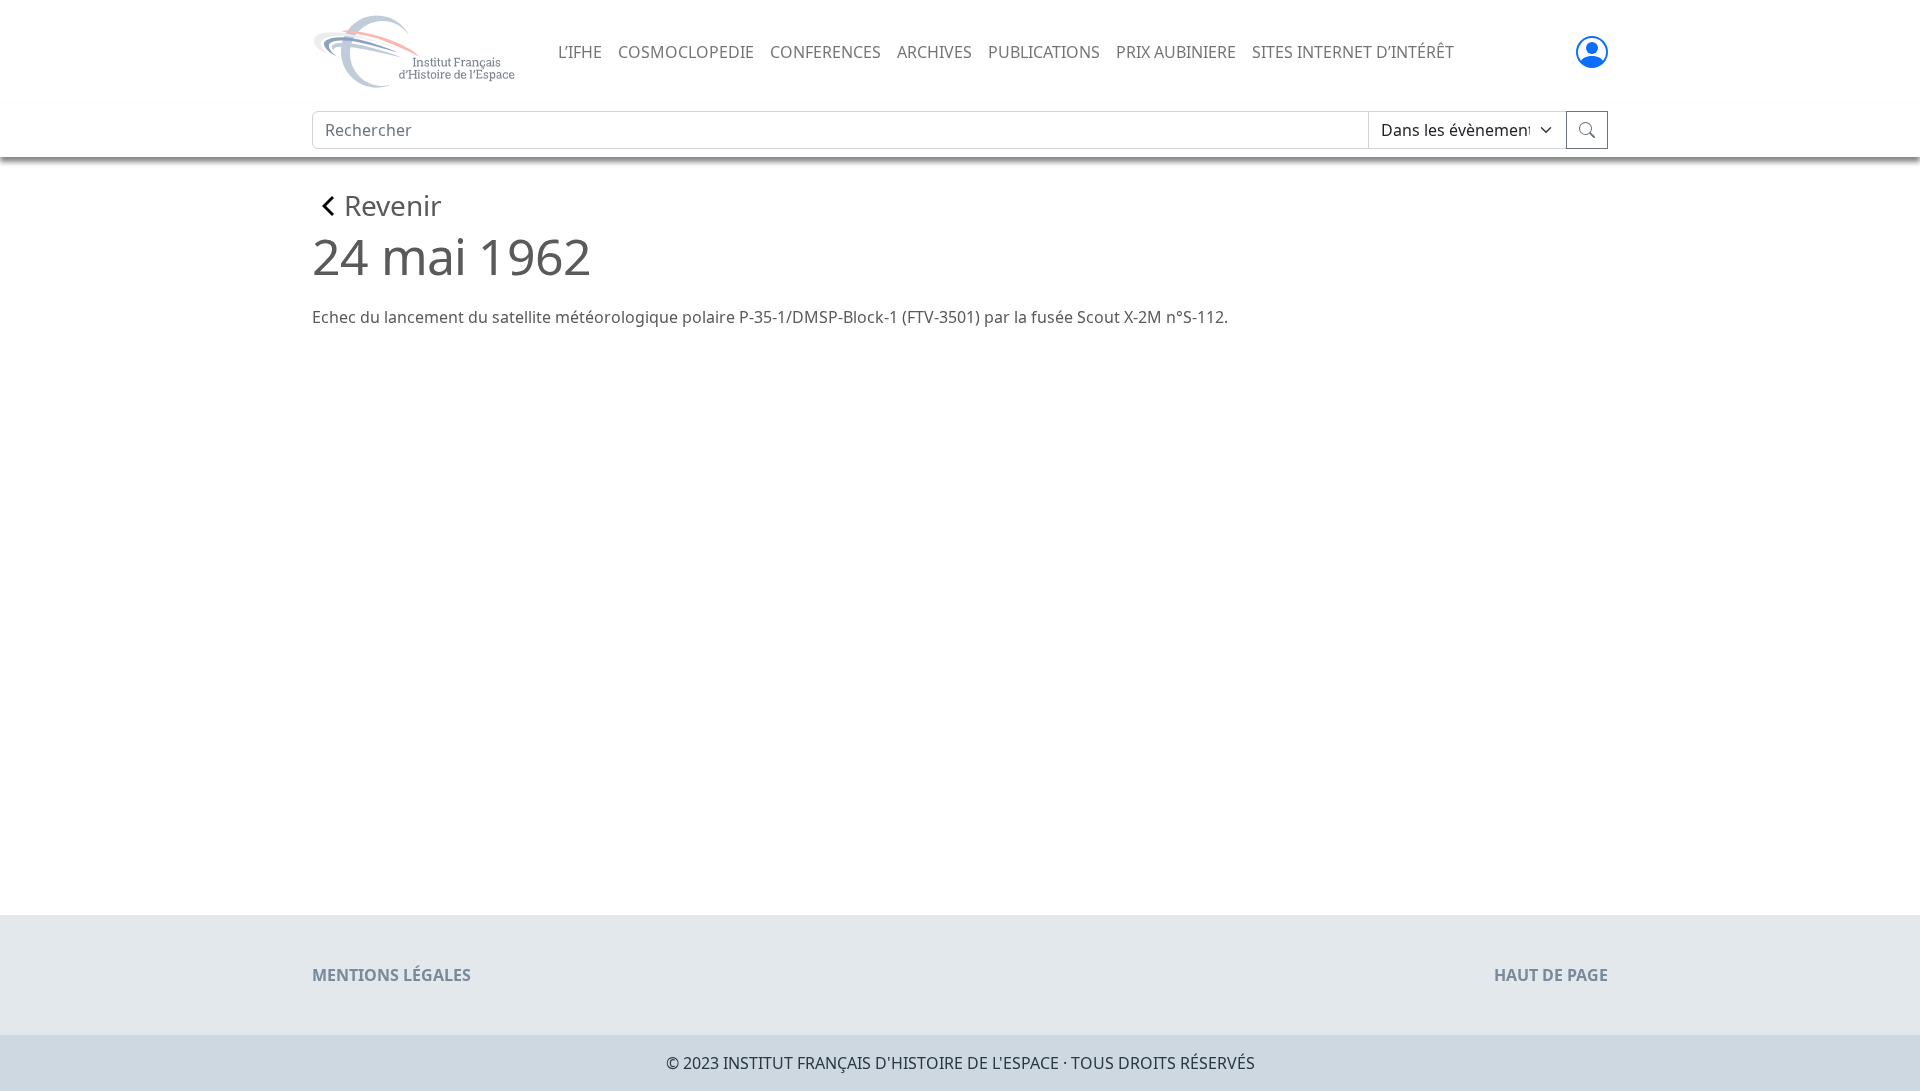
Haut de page (1551, 975)
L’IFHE (580, 52)
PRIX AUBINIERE (1176, 52)
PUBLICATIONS (1044, 52)
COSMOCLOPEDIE (686, 52)
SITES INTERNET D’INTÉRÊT (1353, 52)
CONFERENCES (825, 52)
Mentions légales (391, 975)
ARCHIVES (934, 52)
